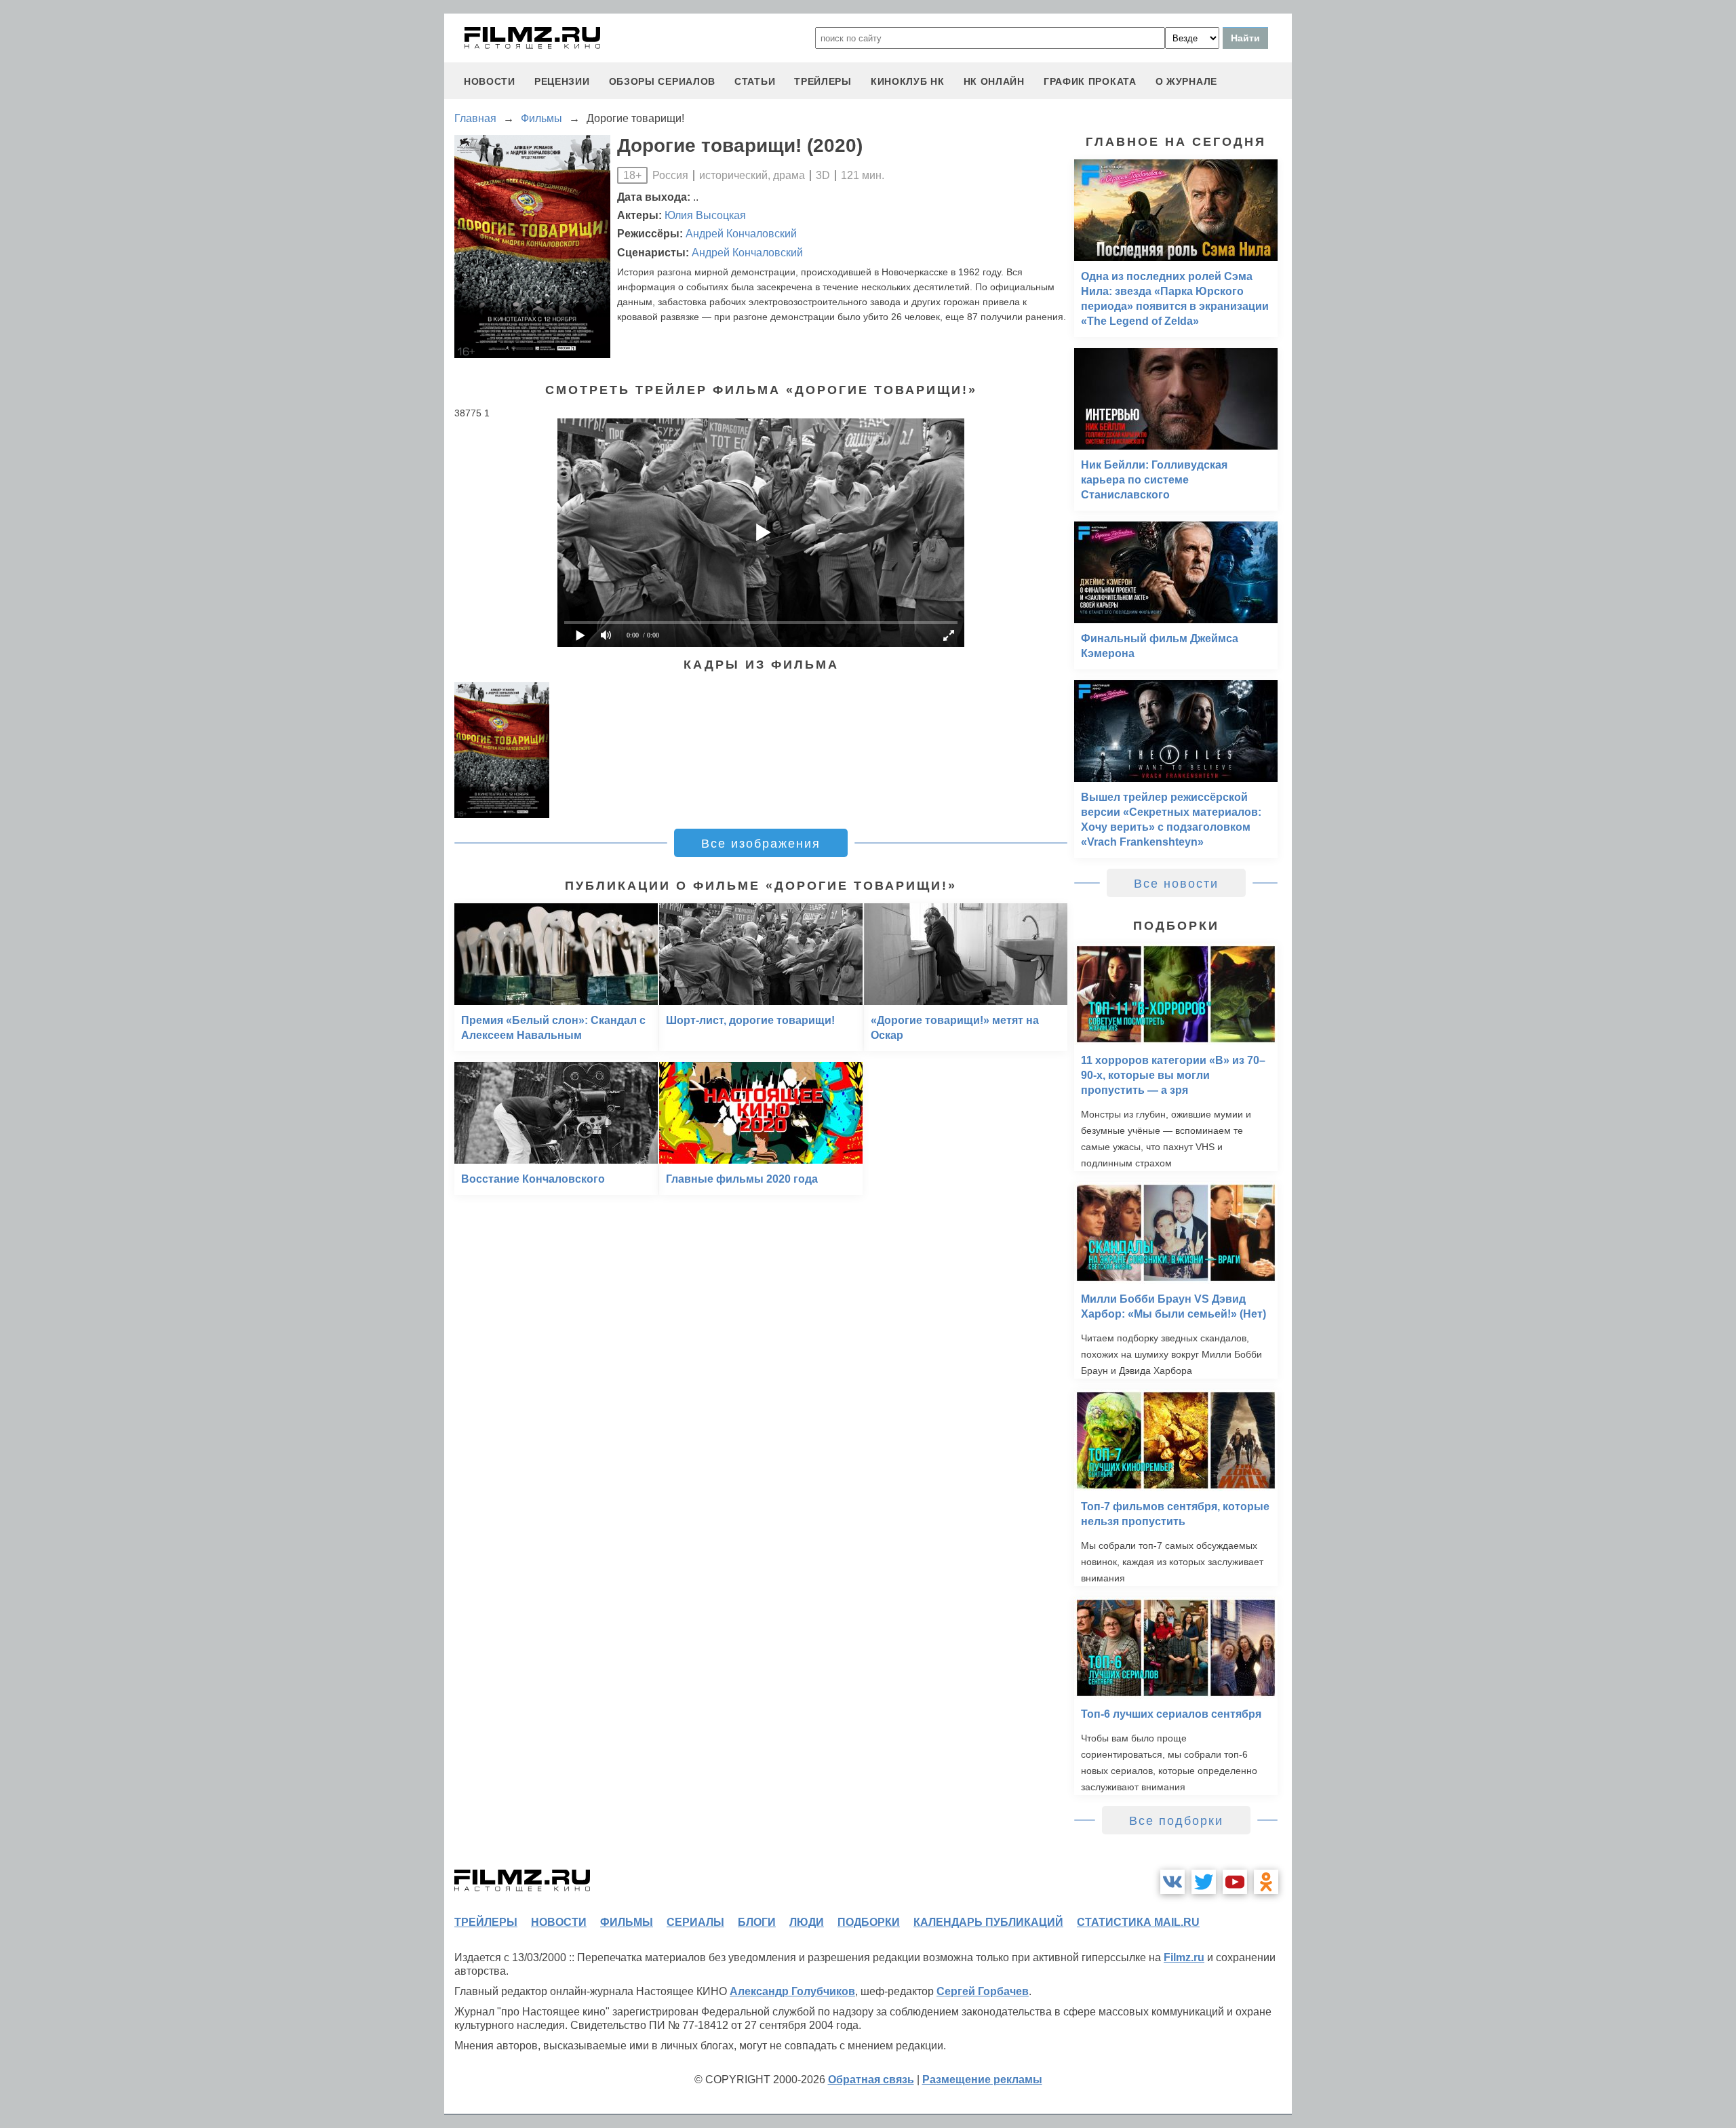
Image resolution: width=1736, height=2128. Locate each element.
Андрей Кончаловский (741, 234)
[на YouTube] (1235, 1882)
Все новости (1176, 884)
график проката (1090, 81)
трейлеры (823, 81)
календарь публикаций (988, 1922)
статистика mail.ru (1138, 1922)
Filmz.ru (1184, 1957)
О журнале (1186, 81)
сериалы (695, 1922)
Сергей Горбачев (983, 1991)
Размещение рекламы (982, 2080)
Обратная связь (871, 2080)
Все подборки (1176, 1821)
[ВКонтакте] (1172, 1882)
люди (807, 1922)
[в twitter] (1204, 1882)
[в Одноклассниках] (1266, 1882)
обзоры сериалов (663, 81)
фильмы (627, 1922)
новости (490, 81)
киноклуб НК (908, 81)
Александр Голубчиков (792, 1991)
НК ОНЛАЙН (994, 81)
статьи (755, 81)
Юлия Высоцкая (705, 215)
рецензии (562, 81)
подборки (869, 1922)
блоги (757, 1922)
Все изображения (761, 844)
